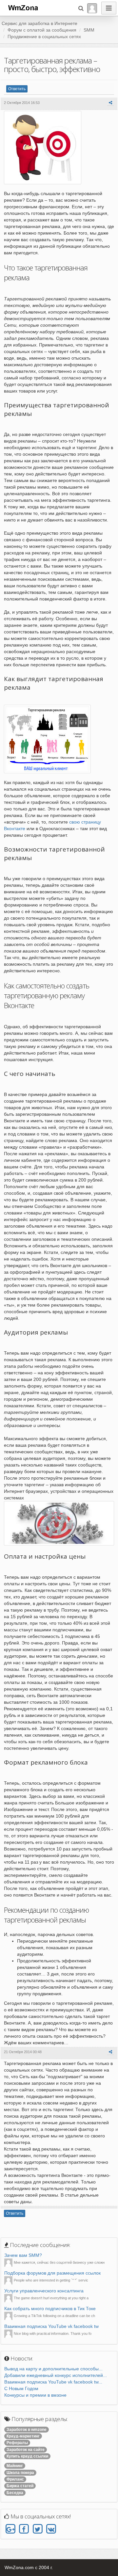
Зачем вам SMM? (23, 2255)
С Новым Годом (21, 2388)
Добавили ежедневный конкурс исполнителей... (56, 2375)
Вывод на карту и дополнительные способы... (53, 2369)
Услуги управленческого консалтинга (44, 2291)
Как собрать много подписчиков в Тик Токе (50, 2308)
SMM (89, 30)
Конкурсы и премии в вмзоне (35, 2395)
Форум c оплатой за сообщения (42, 30)
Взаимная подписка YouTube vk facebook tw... (53, 2382)
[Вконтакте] (51, 2529)
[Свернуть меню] (109, 8)
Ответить (17, 89)
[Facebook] (24, 2529)
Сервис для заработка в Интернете (39, 23)
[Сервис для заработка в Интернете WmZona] (23, 7)
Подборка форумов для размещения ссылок (52, 2273)
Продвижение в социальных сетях (44, 37)
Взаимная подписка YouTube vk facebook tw (51, 2326)
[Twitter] (38, 2529)
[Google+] (10, 2529)
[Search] (81, 8)
